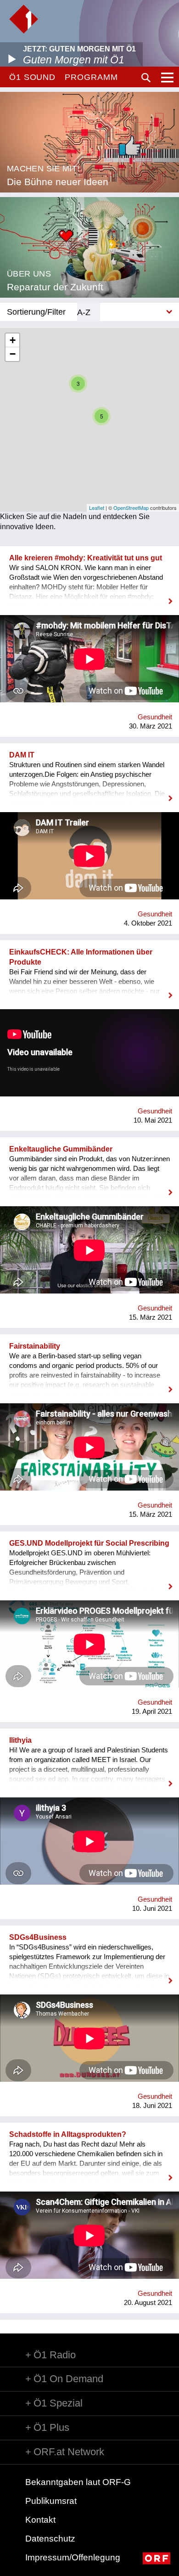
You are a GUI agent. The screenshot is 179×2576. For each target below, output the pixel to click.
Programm (91, 77)
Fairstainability (35, 1346)
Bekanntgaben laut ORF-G (78, 2482)
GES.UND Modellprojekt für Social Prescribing (89, 1543)
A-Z (84, 312)
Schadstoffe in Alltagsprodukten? (68, 2134)
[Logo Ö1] (24, 19)
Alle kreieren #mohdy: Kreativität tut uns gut (86, 558)
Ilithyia (20, 1740)
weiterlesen (89, 595)
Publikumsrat (51, 2501)
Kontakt (40, 2520)
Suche (146, 78)
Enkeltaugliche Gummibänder (61, 1149)
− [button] (13, 354)
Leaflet (97, 508)
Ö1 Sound (32, 77)
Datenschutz (50, 2539)
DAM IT (22, 755)
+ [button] (13, 340)
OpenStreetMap (131, 508)
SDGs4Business (38, 1937)
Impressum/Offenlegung (73, 2557)
